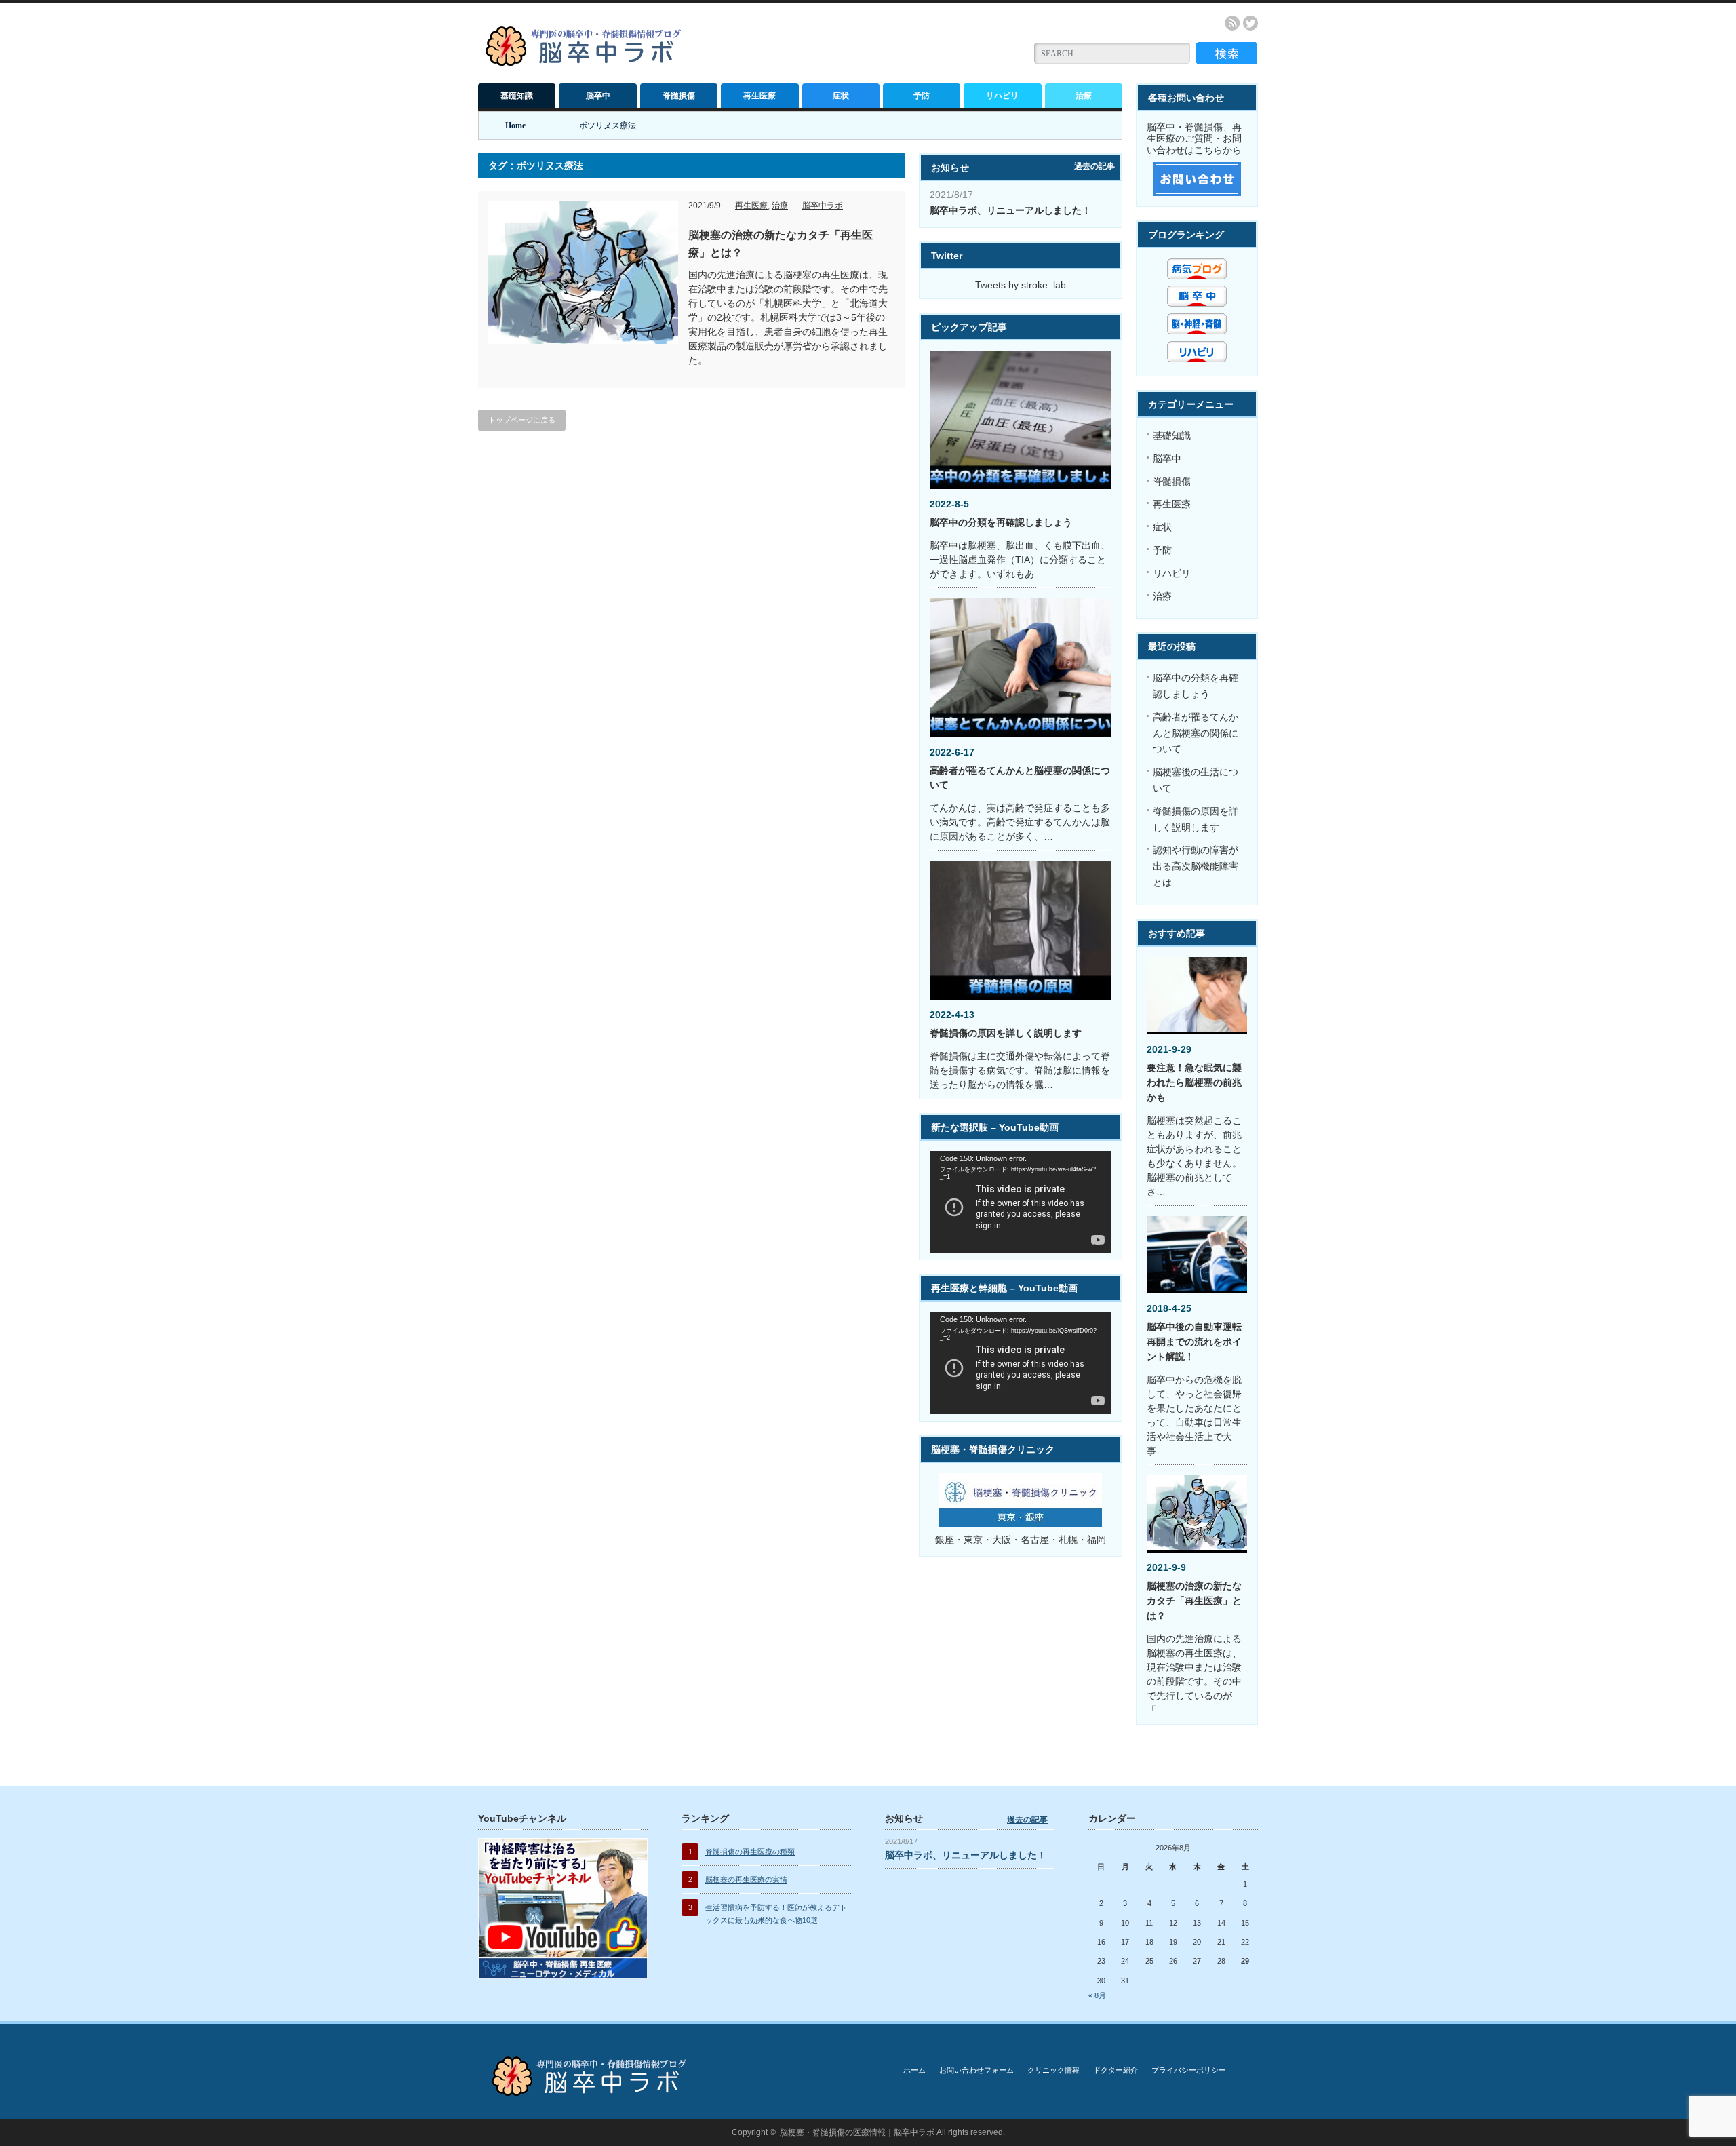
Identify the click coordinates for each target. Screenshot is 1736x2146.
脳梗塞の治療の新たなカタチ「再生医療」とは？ (1194, 1601)
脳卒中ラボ (823, 206)
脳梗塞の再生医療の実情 (746, 1879)
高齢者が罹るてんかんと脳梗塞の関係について (1196, 733)
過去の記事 (1094, 166)
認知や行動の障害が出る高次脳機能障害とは (1196, 866)
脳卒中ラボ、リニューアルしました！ (1010, 210)
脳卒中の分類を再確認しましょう (1001, 522)
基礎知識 (517, 96)
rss (1232, 23)
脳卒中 (598, 96)
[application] (1021, 1202)
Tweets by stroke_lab (1021, 285)
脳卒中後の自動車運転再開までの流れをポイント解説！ (1194, 1342)
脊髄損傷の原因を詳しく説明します (1006, 1033)
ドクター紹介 (1116, 2070)
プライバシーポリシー (1189, 2070)
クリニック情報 (1053, 2070)
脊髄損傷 (679, 96)
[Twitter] (1250, 2071)
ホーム (914, 2070)
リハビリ (1002, 96)
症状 (841, 96)
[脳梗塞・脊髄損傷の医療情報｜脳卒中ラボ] (586, 61)
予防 (922, 96)
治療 (1084, 96)
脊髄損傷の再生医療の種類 (750, 1852)
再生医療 (759, 96)
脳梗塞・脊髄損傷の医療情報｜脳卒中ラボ (857, 2132)
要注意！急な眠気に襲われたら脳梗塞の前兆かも (1194, 1082)
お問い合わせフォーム (976, 2070)
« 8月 (1097, 1995)
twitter (1250, 23)
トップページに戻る (522, 420)
